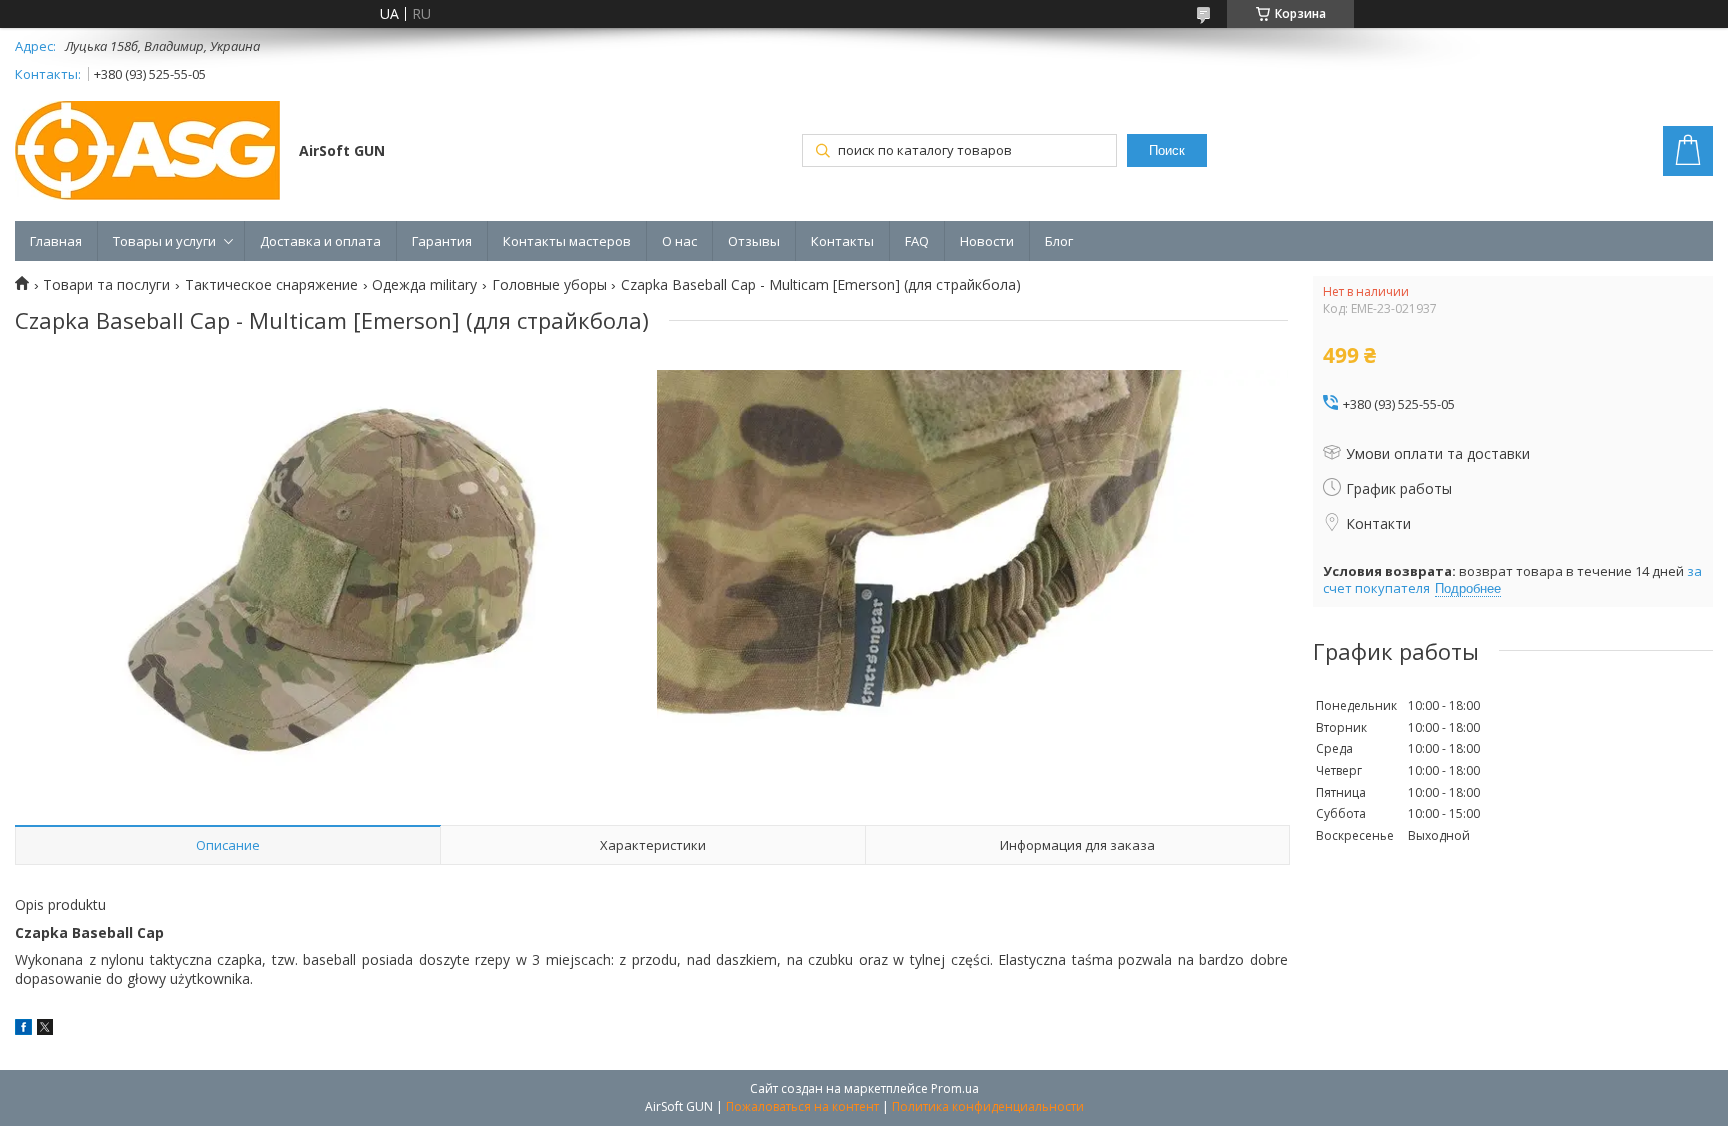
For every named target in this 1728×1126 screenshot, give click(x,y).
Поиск (1167, 150)
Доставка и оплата (320, 241)
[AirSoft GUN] (147, 152)
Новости (987, 241)
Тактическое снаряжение (271, 285)
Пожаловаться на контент (802, 1106)
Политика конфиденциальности (988, 1106)
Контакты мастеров (567, 241)
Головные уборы (549, 285)
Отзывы (754, 241)
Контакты (842, 241)
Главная (56, 241)
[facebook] (23, 1029)
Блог (1059, 241)
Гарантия (442, 241)
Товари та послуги (106, 285)
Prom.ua (955, 1088)
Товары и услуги (164, 241)
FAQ (917, 241)
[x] (45, 1029)
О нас (679, 241)
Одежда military (424, 285)
